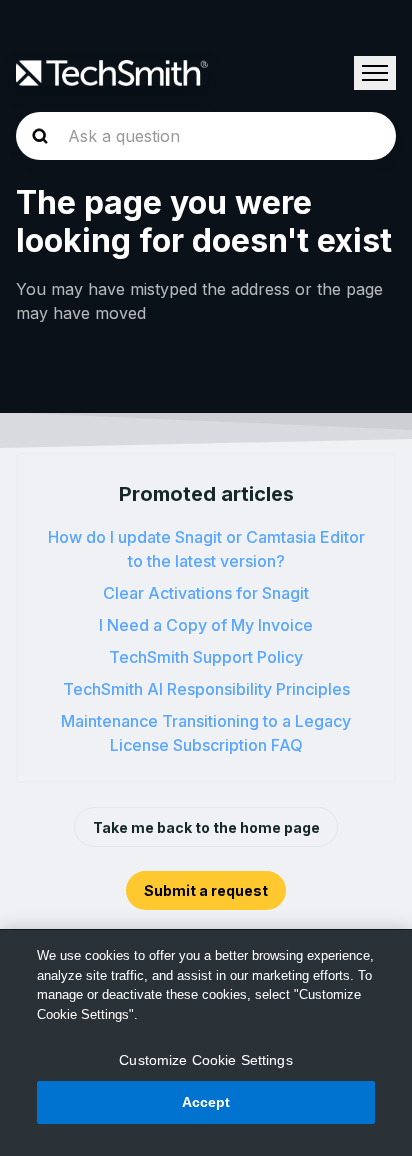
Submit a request (206, 890)
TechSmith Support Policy (206, 657)
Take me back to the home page (206, 827)
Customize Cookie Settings (206, 1060)
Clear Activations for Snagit (206, 593)
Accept (206, 1102)
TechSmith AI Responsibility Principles (206, 689)
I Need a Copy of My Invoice (206, 625)
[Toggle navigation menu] (375, 73)
